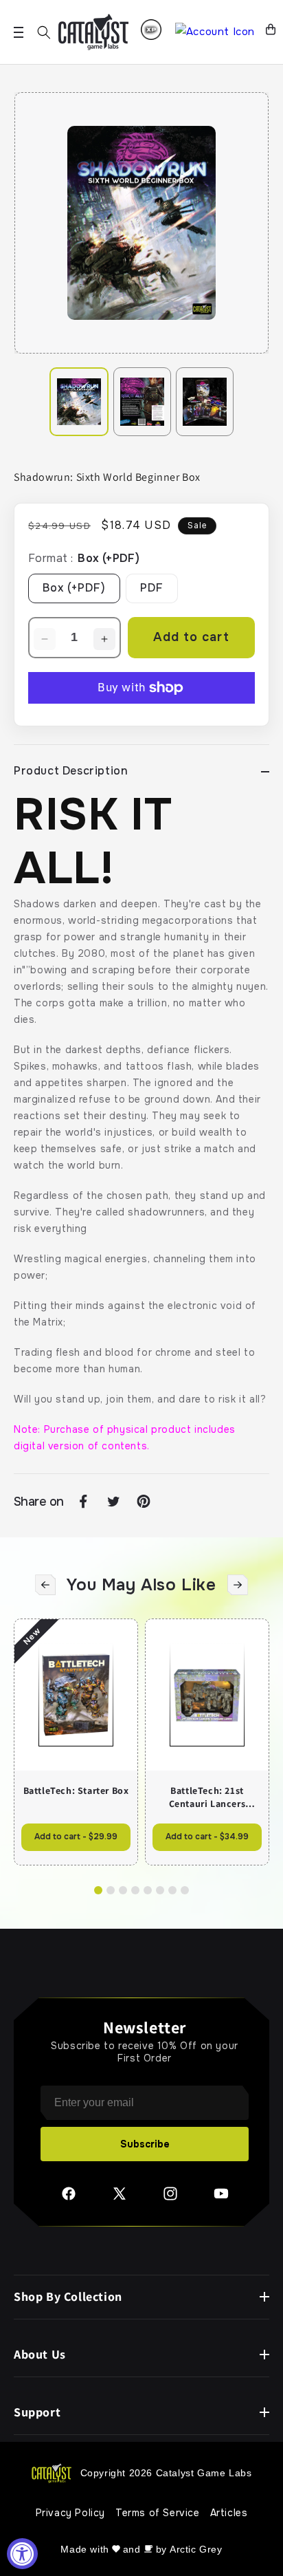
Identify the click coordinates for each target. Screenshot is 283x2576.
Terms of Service (158, 2513)
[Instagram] (170, 2198)
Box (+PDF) (74, 588)
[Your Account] (215, 32)
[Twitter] (120, 2198)
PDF (152, 588)
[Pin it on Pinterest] (144, 1502)
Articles (229, 2513)
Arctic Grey (196, 2549)
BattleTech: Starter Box (76, 1790)
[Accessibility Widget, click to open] (22, 2554)
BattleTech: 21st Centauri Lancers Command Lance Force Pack (207, 1797)
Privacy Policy (70, 2513)
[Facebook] (69, 2198)
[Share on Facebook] (83, 1502)
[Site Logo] (93, 32)
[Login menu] (151, 30)
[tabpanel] (141, 223)
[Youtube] (221, 2198)
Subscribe (145, 2144)
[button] (44, 32)
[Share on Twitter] (113, 1502)
